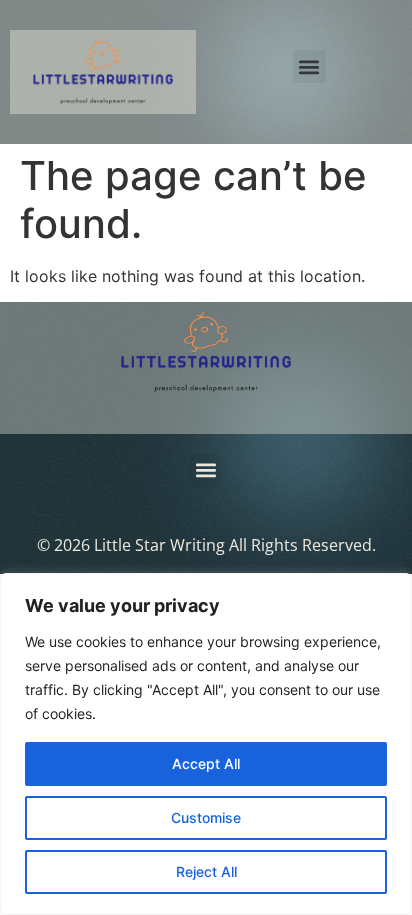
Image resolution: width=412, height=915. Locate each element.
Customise (206, 817)
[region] (206, 744)
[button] (309, 66)
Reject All (206, 871)
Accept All (206, 763)
